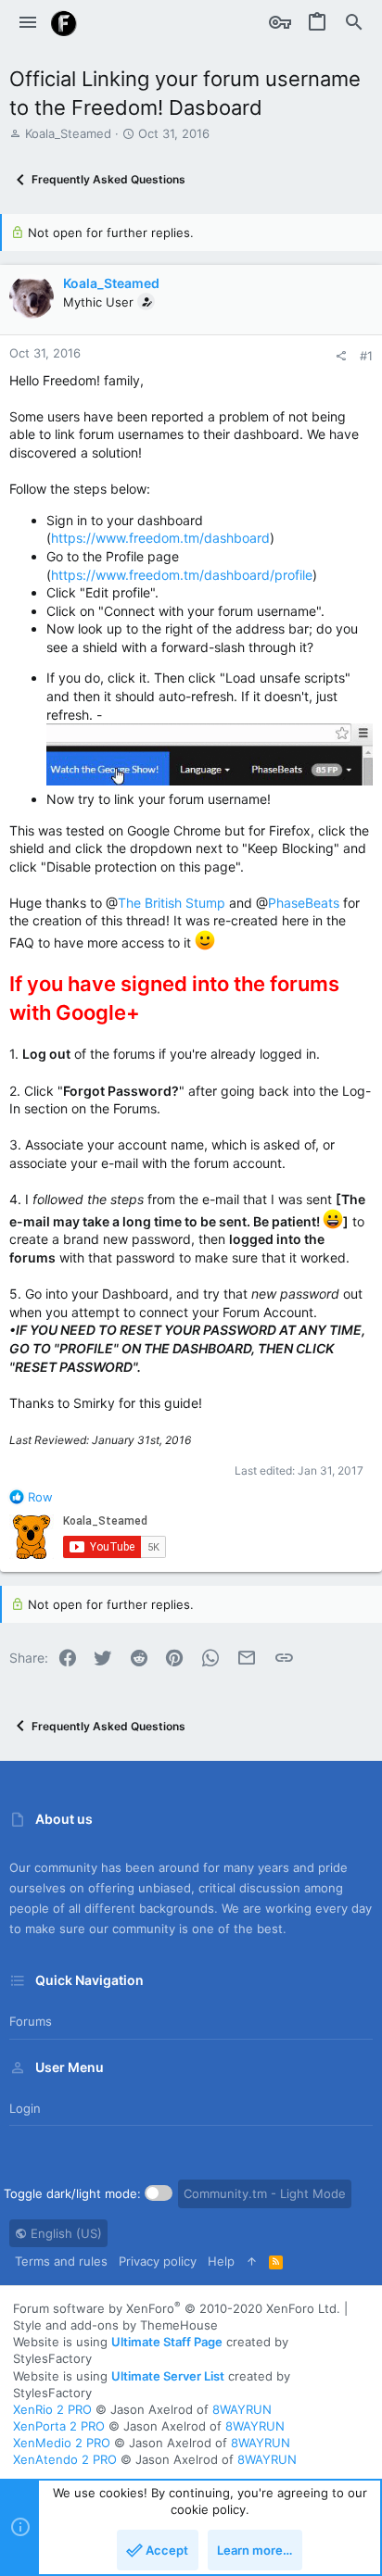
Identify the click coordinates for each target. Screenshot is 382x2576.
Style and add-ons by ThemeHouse (115, 2325)
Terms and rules (61, 2261)
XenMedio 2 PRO (62, 2443)
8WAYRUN (242, 2409)
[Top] (252, 2261)
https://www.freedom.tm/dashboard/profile (182, 575)
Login (25, 2108)
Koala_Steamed (68, 133)
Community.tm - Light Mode (265, 2193)
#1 (366, 356)
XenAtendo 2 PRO (65, 2459)
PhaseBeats (304, 903)
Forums (31, 2021)
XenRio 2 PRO (52, 2409)
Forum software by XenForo (177, 2308)
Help (221, 2261)
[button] (28, 23)
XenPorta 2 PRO (59, 2426)
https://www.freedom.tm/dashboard (160, 538)
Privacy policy (158, 2261)
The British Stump (172, 903)
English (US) (64, 2233)
